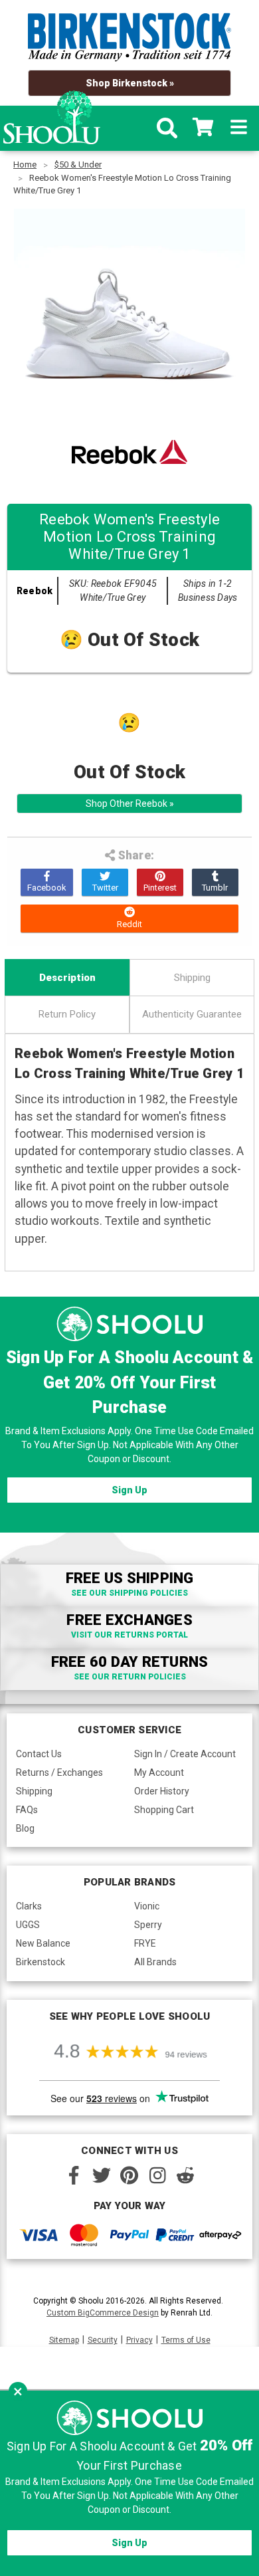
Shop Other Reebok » (130, 804)
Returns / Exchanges (59, 1772)
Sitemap (64, 2340)
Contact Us (39, 1754)
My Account (159, 1772)
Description (67, 978)
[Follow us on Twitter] (102, 2175)
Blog (25, 1828)
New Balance (43, 1943)
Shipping (192, 978)
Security (103, 2340)
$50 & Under (78, 164)
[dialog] (129, 2483)
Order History (162, 1791)
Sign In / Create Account (185, 1754)
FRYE (145, 1943)
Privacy (139, 2340)
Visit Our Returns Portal (129, 1635)
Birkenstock (41, 1962)
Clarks (29, 1906)
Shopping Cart (164, 1810)
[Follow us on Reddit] (185, 2175)
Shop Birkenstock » (130, 83)
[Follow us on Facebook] (74, 2175)
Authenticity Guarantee (192, 1014)
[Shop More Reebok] (129, 452)
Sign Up (129, 1490)
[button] (18, 2391)
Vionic (147, 1906)
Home (25, 164)
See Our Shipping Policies (129, 1593)
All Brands (155, 1962)
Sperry (148, 1925)
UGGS (28, 1925)
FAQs (27, 1810)
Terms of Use (186, 2340)
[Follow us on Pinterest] (129, 2175)
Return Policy (67, 1014)
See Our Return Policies (130, 1677)
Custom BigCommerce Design (103, 2313)
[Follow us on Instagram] (157, 2175)
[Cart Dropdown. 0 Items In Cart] (203, 128)
